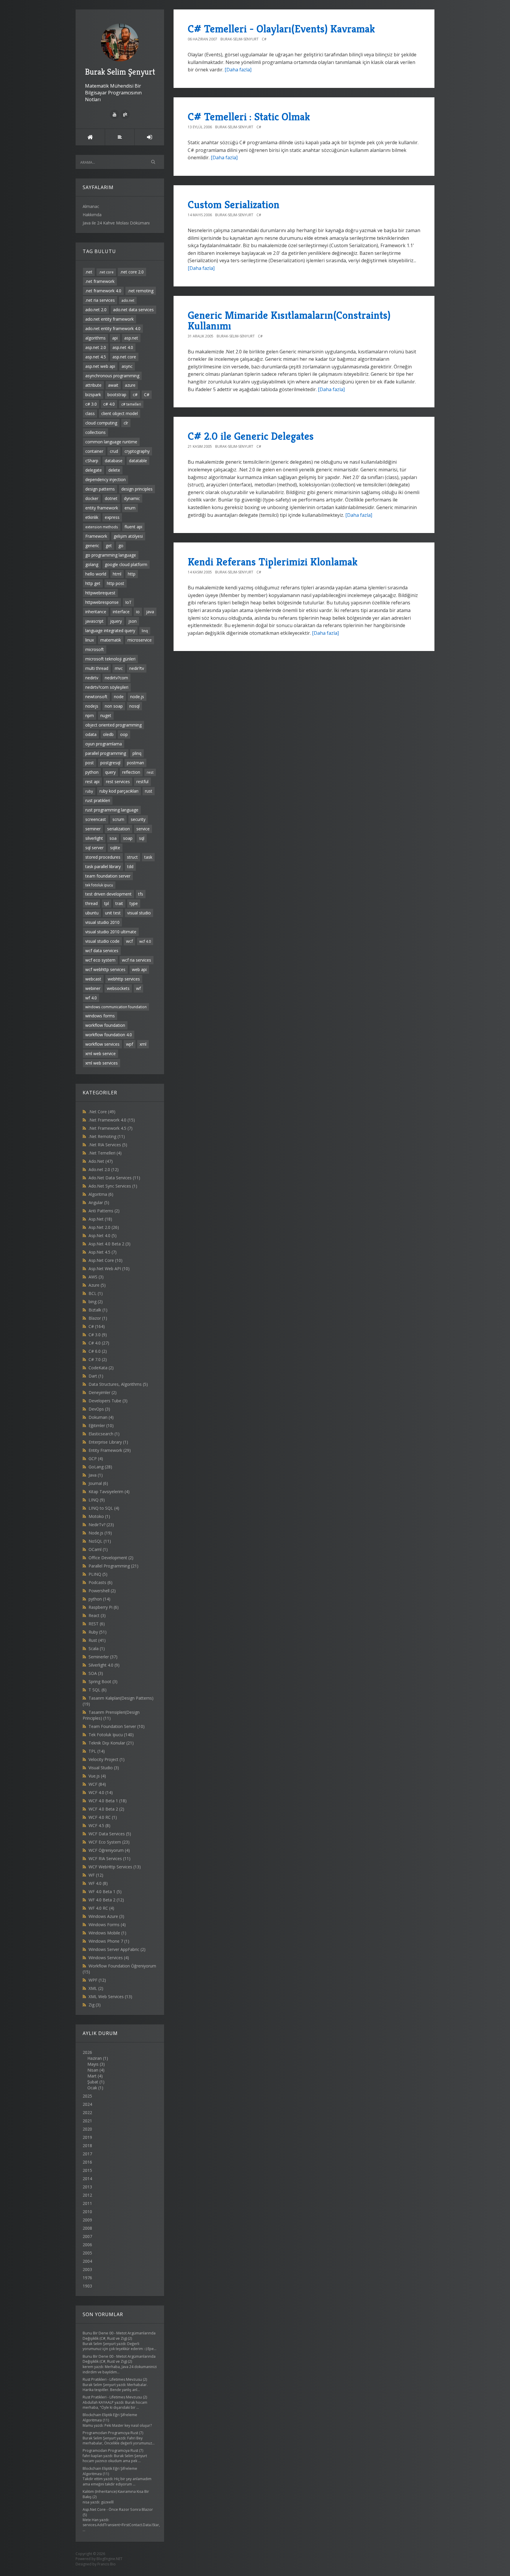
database (114, 461)
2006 (87, 2245)
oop (124, 734)
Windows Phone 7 (109, 1941)
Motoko (99, 1516)
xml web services (102, 1063)
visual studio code (102, 941)
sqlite (115, 848)
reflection (131, 772)
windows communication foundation (116, 1007)
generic (92, 546)
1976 (87, 2278)
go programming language (111, 555)
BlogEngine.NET (109, 2559)
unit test (113, 913)
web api (139, 969)
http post (116, 583)
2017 (87, 2154)
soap (128, 838)
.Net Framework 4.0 (112, 1120)
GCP (96, 1458)
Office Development (111, 1558)
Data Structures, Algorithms (118, 1384)
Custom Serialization (234, 205)
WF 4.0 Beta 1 (105, 1892)
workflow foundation (105, 1025)
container (94, 451)
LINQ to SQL (104, 1508)
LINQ (97, 1500)
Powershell (102, 1591)
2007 (87, 2236)
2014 (87, 2179)
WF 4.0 (98, 1883)
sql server (94, 848)
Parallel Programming (113, 1566)
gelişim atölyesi (128, 536)
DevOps (99, 1409)
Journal (98, 1483)
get (109, 546)
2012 (87, 2195)
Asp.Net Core (106, 1260)
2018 (87, 2145)
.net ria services (100, 300)
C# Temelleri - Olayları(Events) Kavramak (281, 29)
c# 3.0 (91, 404)
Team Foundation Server (117, 1726)
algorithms (95, 338)
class (90, 413)
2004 (87, 2261)
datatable (138, 461)
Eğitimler (101, 1425)
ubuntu (92, 913)
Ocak (92, 2088)
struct (132, 857)
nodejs (92, 706)
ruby (89, 791)
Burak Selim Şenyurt (120, 72)
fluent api (133, 527)
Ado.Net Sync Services (113, 1186)
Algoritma (101, 1194)
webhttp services (124, 979)
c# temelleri (131, 404)
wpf (130, 1044)
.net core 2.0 (132, 272)
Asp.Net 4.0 (103, 1235)
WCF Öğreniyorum (109, 1850)
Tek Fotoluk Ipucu (111, 1735)
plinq (137, 753)
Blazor (98, 1318)
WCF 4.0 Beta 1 (108, 1801)
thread (91, 903)
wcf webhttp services (105, 969)
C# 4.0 (99, 1343)
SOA (96, 1673)
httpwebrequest (100, 593)
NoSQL (100, 1541)
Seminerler (103, 1657)
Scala (97, 1648)
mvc (119, 668)
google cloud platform (126, 564)
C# (147, 395)
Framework (96, 536)
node (119, 697)
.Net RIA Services (108, 1145)
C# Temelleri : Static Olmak (249, 117)
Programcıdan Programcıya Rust (110, 2433)
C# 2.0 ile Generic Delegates (251, 436)
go (121, 546)
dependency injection (106, 479)
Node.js (100, 1533)
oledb (108, 734)
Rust (97, 1640)
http (132, 574)
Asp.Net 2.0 (104, 1227)
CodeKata (101, 1368)
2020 (87, 2129)
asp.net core (124, 357)
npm (90, 715)
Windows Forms (107, 1925)
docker (92, 498)
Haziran (95, 2058)
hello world (96, 574)
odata (91, 734)
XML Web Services (110, 1997)
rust (149, 791)
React (97, 1615)
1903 (87, 2286)
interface (121, 612)
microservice (140, 640)
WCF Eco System (109, 1842)
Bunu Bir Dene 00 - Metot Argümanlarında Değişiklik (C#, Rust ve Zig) (119, 2336)
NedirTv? (101, 1525)
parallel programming (106, 753)
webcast (93, 979)
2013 (87, 2187)
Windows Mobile (107, 1933)
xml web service (100, 1053)
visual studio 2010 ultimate (111, 932)
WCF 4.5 (99, 1825)
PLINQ (98, 1574)
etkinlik (92, 517)
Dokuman (101, 1417)
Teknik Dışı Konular (111, 1743)
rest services (118, 782)
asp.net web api (100, 366)
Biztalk (98, 1310)
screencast (96, 819)
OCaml (98, 1549)
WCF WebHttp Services (115, 1867)
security (138, 819)
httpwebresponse (102, 602)
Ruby (98, 1632)
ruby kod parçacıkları (119, 791)
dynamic (132, 498)
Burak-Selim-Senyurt (240, 39)
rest (150, 772)
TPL (97, 1751)
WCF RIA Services (109, 1858)
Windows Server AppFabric (117, 1949)
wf (138, 988)
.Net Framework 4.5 (111, 1128)
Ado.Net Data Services (114, 1178)
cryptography (137, 451)
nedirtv (92, 678)
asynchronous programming (112, 376)
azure (130, 385)
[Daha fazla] (238, 70)
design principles (137, 489)
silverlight (94, 838)
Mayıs (93, 2064)
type (134, 903)
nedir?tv (137, 668)
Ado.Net (101, 1161)
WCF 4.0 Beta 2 (106, 1809)
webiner (93, 988)
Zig (95, 2005)
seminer (93, 829)
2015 (87, 2170)
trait (119, 903)
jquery (116, 621)
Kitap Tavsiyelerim (109, 1492)
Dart (96, 1376)
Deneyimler (103, 1392)
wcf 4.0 (145, 941)
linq (145, 631)
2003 (87, 2269)
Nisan (93, 2070)
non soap (114, 706)
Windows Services (109, 1958)
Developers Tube (108, 1401)
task (148, 857)
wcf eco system (100, 960)
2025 (87, 2096)
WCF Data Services (110, 1834)
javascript (94, 621)
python (92, 772)
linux (90, 640)
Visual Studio (104, 1768)
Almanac (91, 206)
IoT (128, 602)
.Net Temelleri (105, 1153)
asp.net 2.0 (96, 347)
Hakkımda (92, 215)
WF (96, 1875)
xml (143, 1044)
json (133, 621)
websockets (118, 988)
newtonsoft (96, 697)
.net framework (100, 281)
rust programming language (112, 810)
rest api (92, 782)
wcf (129, 941)
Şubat (93, 2082)
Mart (92, 2076)
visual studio (139, 913)
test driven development (108, 894)
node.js (137, 697)
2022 (87, 2112)
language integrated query (110, 631)
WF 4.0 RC (101, 1908)
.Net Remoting (107, 1136)
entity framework (102, 508)
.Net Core (102, 1112)
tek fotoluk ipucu (99, 885)
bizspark (93, 395)
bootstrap (117, 395)
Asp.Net (100, 1219)
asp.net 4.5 (96, 357)
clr (126, 423)
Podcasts (100, 1582)
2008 (87, 2228)
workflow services (102, 1044)
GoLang (100, 1467)
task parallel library (103, 866)
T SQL (98, 1690)
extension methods (102, 527)
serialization (118, 829)
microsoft (95, 649)
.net (89, 272)
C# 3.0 (98, 1335)
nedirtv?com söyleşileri (107, 687)
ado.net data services (133, 310)
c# (135, 395)
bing (96, 1302)
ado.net (128, 300)
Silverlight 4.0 (104, 1665)
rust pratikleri (98, 800)
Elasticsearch (104, 1434)
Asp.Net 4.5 (103, 1252)
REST (97, 1624)
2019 (87, 2137)
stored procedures (103, 857)
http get (93, 583)
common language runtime (111, 442)
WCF (97, 1784)
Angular (99, 1202)
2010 (87, 2212)
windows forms (100, 1016)
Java (96, 1475)
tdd (130, 866)
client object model (120, 413)
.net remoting (141, 291)
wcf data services (102, 951)
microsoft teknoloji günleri (110, 659)
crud (114, 451)
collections (95, 432)
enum (130, 508)
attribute (93, 385)
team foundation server (108, 876)
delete (114, 470)
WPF (97, 1980)
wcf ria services (137, 960)
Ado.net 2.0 (104, 1169)
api (115, 338)
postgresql (110, 763)
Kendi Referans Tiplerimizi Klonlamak (273, 562)
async (127, 366)
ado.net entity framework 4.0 (113, 328)
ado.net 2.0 (96, 310)
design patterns (100, 489)
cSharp (92, 461)
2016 (87, 2162)
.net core (106, 272)
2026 (95, 2070)
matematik (111, 640)
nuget (106, 715)
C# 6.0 (98, 1351)
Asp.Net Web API (109, 1269)
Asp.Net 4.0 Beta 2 (109, 1244)
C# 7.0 (98, 1359)
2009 (87, 2220)
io (138, 612)
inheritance (96, 612)
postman (135, 763)
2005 (87, 2253)
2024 (87, 2104)
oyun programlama (104, 744)
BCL (96, 1293)
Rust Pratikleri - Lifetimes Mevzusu (112, 2379)
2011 (87, 2203)
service (143, 829)
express (112, 517)
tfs (141, 894)
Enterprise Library (108, 1442)
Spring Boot (103, 1681)
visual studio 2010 (102, 922)
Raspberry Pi (104, 1607)
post (90, 763)
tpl (107, 903)
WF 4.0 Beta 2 (106, 1900)
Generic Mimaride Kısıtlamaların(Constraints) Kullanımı (289, 320)
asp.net (131, 338)
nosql (134, 706)
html (117, 574)
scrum (118, 819)
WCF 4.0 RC (103, 1817)
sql (142, 838)
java (150, 612)
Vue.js (97, 1776)
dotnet (111, 498)
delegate (94, 470)
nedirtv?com (116, 678)
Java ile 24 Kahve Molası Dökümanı (116, 223)
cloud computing (101, 423)
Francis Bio (107, 2564)
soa (113, 838)
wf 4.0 (91, 998)
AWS (96, 1277)
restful (142, 782)
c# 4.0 (109, 404)
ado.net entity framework (109, 319)
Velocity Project (107, 1759)
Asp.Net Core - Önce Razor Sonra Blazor (118, 2509)
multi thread (97, 668)
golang (92, 564)
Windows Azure (106, 1916)
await (113, 385)
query (110, 772)
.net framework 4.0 (103, 291)
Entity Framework (110, 1450)
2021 (87, 2121)
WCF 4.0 (101, 1792)
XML (96, 1988)
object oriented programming (113, 725)
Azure (97, 1285)
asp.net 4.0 (123, 347)
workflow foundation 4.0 (109, 1035)
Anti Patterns (104, 1211)
